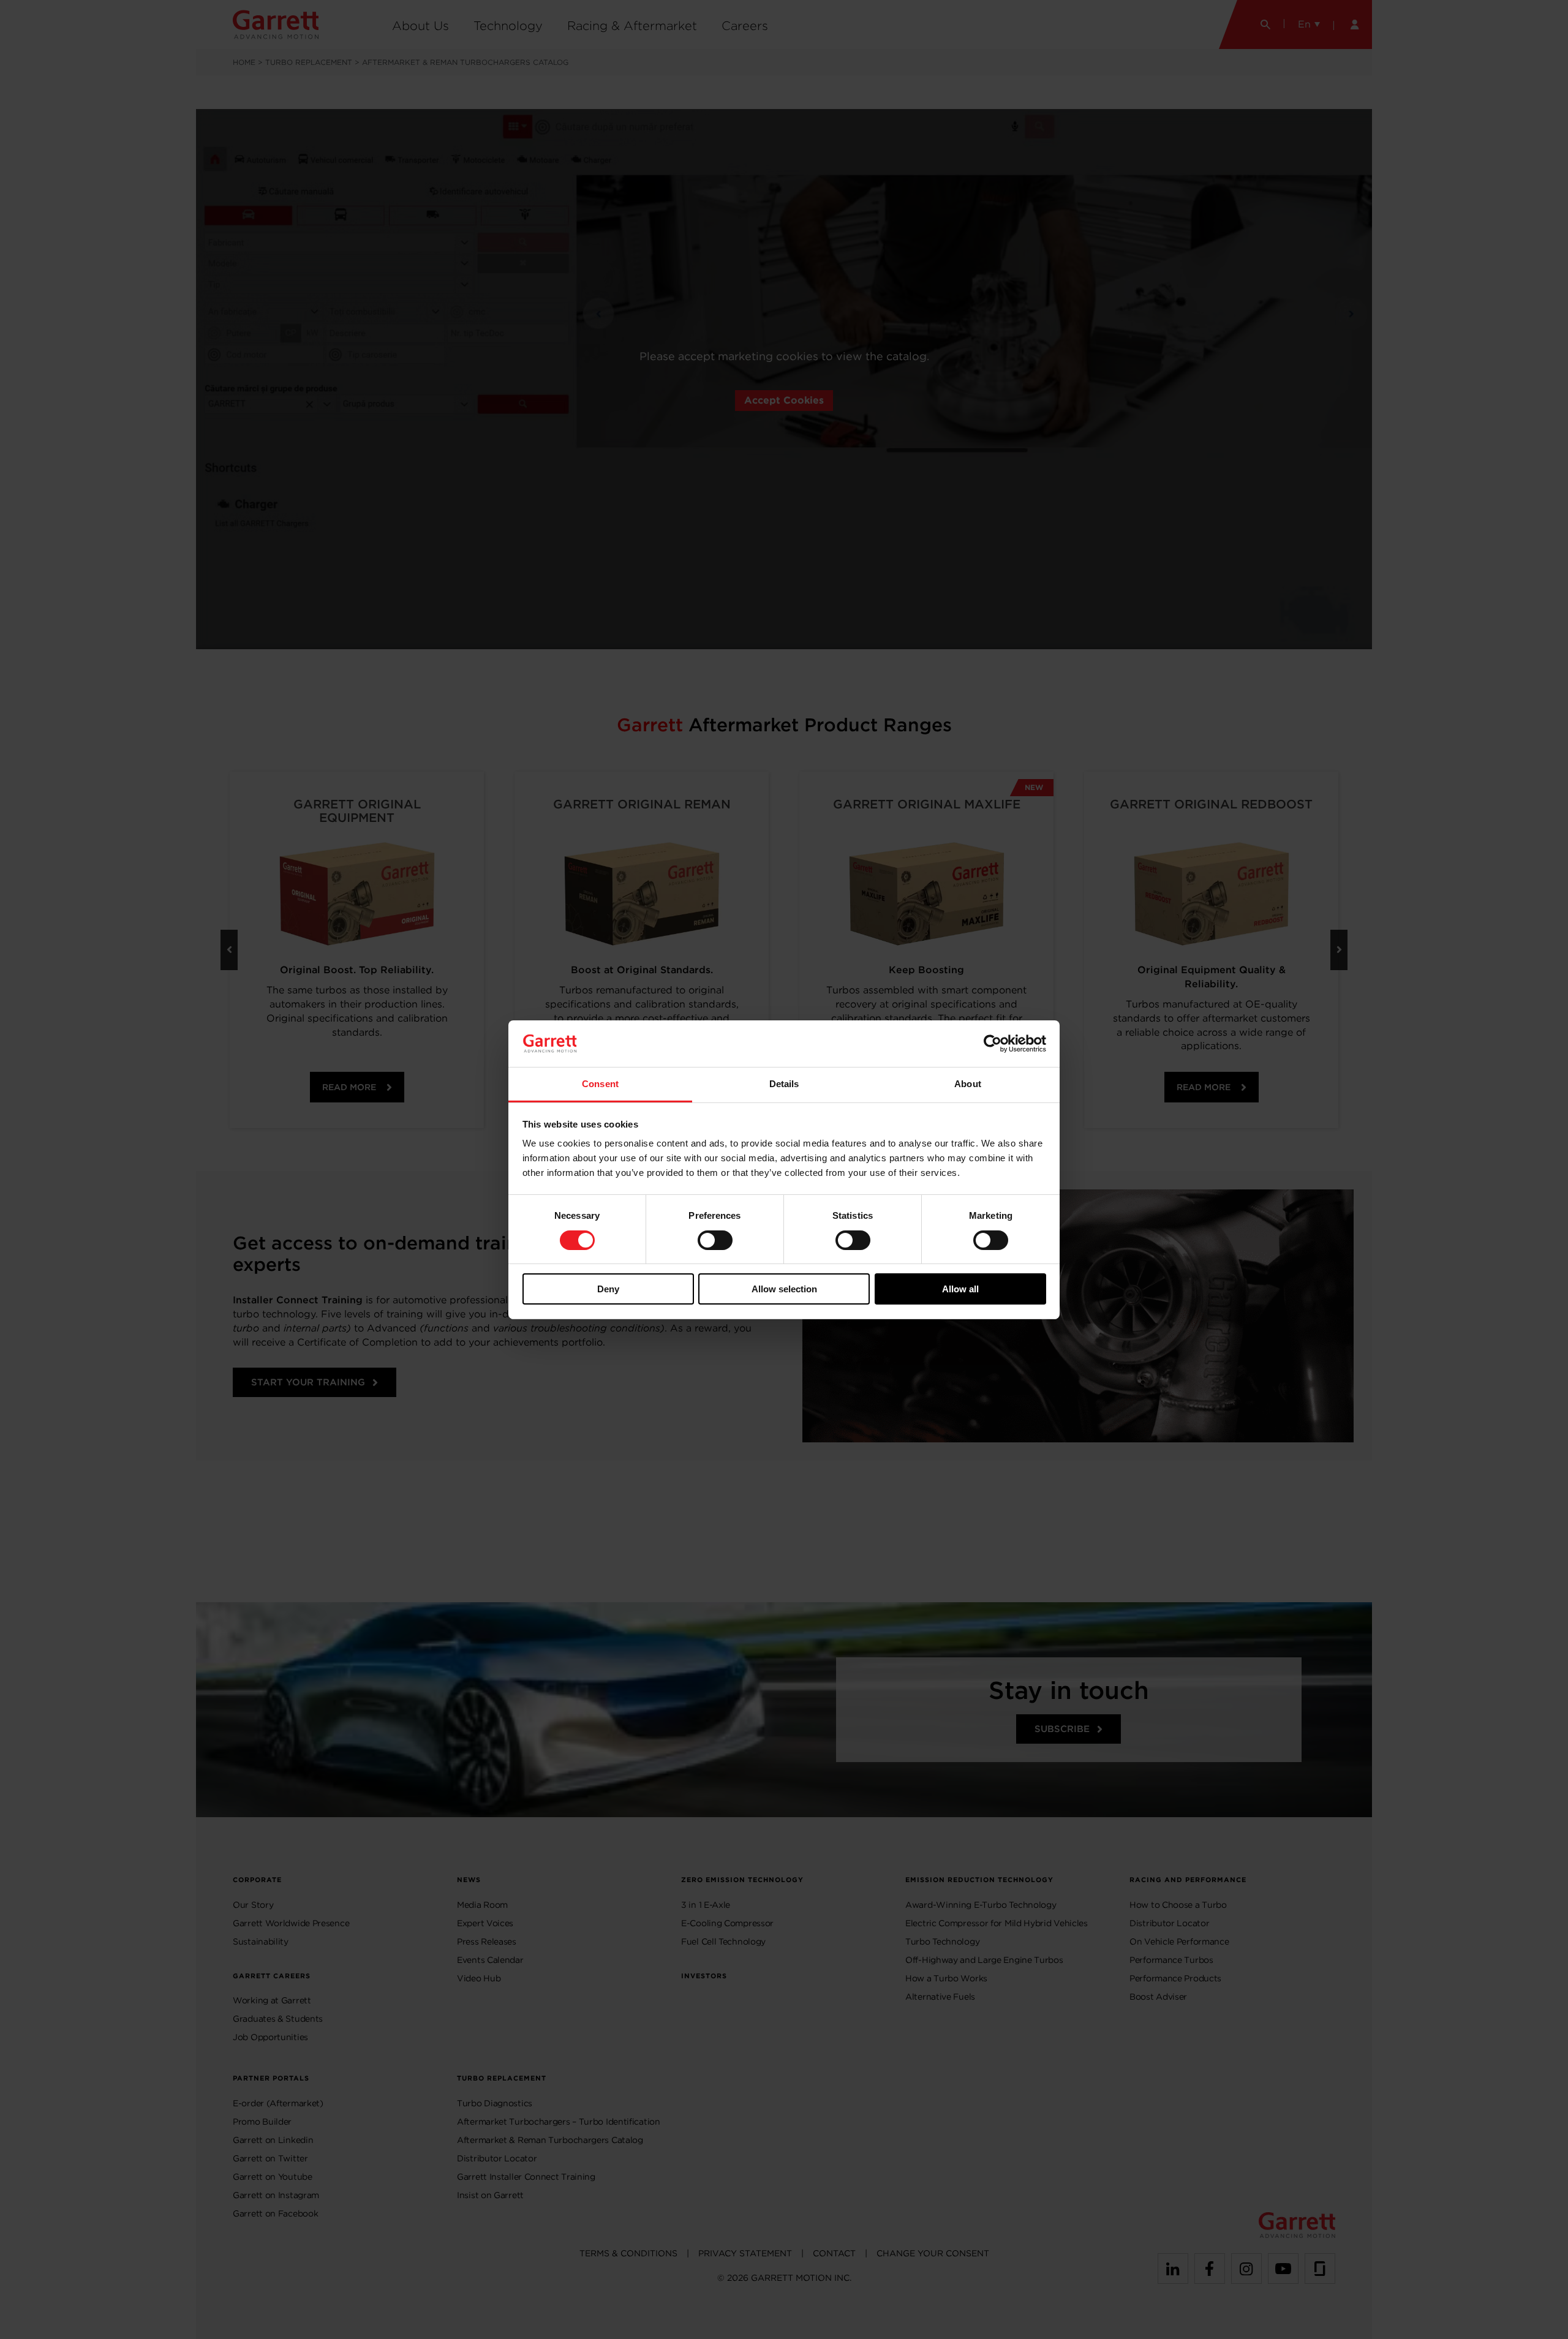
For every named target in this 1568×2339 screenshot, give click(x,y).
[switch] (715, 1240)
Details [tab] (784, 1084)
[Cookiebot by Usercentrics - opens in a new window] (993, 1044)
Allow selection (784, 1289)
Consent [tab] (600, 1084)
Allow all (960, 1289)
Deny (608, 1289)
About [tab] (968, 1084)
